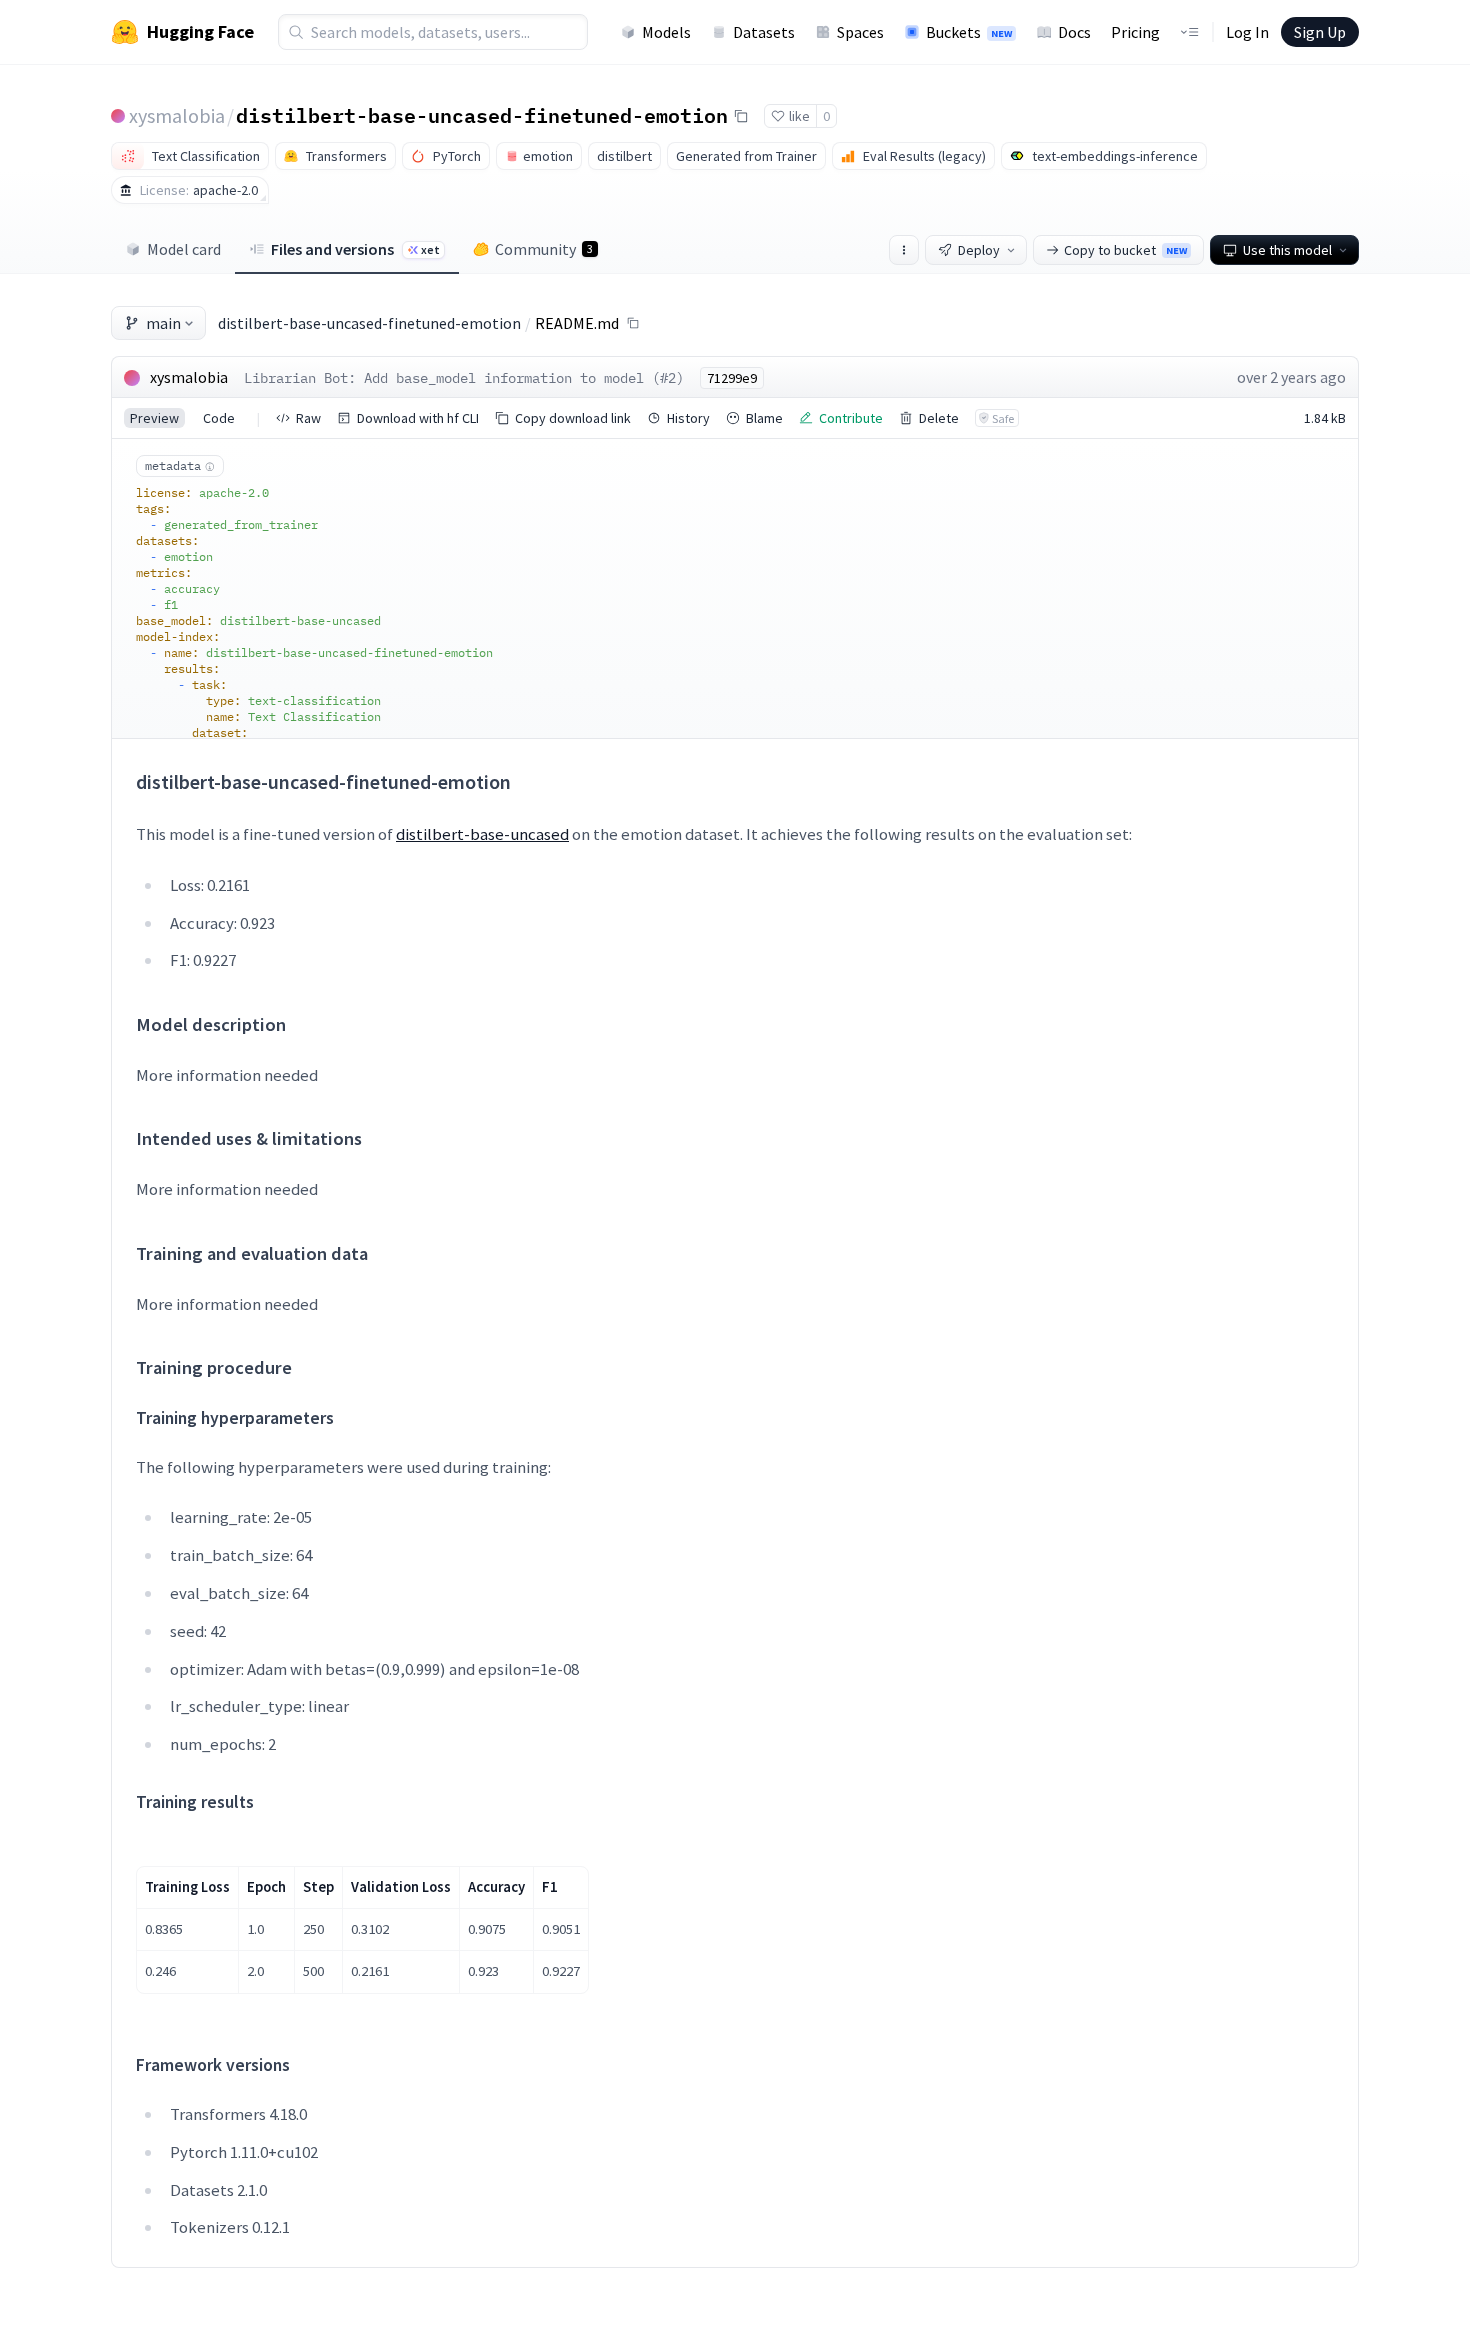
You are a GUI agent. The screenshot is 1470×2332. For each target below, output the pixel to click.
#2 (668, 378)
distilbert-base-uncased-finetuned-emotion (482, 115)
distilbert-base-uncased (482, 834)
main (163, 323)
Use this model (1287, 250)
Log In (1247, 32)
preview (154, 418)
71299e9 (732, 378)
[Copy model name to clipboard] (741, 116)
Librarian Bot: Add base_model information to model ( (452, 378)
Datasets (764, 32)
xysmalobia (177, 115)
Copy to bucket (1125, 250)
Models (666, 32)
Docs (1074, 32)
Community (544, 249)
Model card (184, 249)
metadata (173, 465)
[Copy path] (633, 323)
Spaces (860, 32)
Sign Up (1320, 32)
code (219, 418)
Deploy (979, 250)
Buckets (969, 32)
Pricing (1135, 32)
